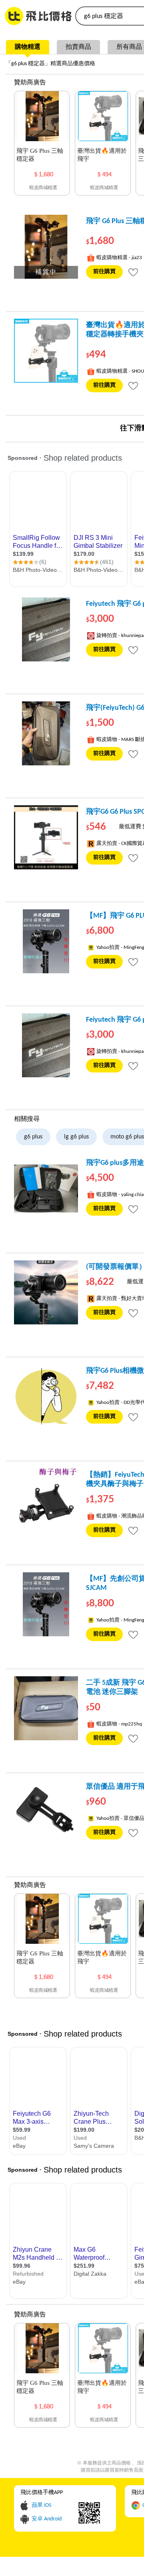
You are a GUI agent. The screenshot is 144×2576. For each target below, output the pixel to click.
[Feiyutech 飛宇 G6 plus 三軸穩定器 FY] (46, 629)
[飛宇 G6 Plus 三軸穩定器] (46, 247)
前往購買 (104, 272)
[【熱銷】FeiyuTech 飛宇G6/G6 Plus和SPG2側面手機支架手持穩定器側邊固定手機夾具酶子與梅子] (46, 1500)
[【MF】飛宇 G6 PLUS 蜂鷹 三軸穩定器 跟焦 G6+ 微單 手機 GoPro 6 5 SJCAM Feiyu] (46, 941)
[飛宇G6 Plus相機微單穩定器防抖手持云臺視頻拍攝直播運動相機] (46, 1396)
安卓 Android (47, 2519)
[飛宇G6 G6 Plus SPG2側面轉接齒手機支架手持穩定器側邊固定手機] (46, 837)
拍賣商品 (78, 47)
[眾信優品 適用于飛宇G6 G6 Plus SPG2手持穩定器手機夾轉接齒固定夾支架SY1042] (46, 1812)
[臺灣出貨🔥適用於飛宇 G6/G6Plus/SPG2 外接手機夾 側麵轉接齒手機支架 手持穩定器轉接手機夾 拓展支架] (46, 351)
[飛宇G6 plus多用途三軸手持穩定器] (46, 1188)
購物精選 (28, 47)
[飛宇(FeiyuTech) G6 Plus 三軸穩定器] (46, 733)
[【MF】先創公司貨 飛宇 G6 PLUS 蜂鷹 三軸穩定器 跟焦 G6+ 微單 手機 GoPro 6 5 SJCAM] (46, 1604)
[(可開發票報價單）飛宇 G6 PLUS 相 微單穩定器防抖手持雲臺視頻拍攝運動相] (46, 1292)
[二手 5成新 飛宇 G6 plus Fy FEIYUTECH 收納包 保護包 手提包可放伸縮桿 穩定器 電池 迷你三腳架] (46, 1708)
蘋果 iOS (41, 2505)
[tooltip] (133, 272)
